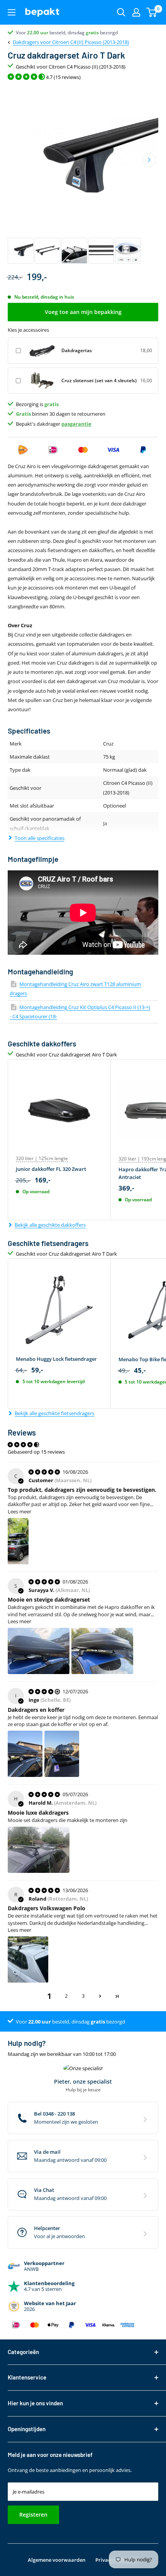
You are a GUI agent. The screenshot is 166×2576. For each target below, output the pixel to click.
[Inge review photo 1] (25, 1754)
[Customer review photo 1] (18, 1541)
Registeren (33, 2515)
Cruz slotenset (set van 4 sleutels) (99, 380)
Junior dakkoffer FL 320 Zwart (51, 1169)
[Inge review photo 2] (62, 1754)
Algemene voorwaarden (57, 2560)
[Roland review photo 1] (28, 1960)
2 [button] (66, 1996)
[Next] (149, 160)
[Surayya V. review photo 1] (39, 1651)
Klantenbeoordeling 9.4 (41, 33)
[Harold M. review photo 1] (39, 1850)
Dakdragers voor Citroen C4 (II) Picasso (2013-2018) (71, 42)
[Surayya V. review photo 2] (102, 1651)
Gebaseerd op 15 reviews (36, 1452)
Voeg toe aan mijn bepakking (83, 312)
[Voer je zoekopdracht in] (121, 12)
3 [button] (83, 1996)
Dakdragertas (77, 350)
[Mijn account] (136, 12)
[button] (100, 1996)
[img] (45, 1472)
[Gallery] (83, 175)
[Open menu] (12, 12)
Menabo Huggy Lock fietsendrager (56, 1359)
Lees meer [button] (19, 1511)
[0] (152, 12)
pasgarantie (76, 424)
